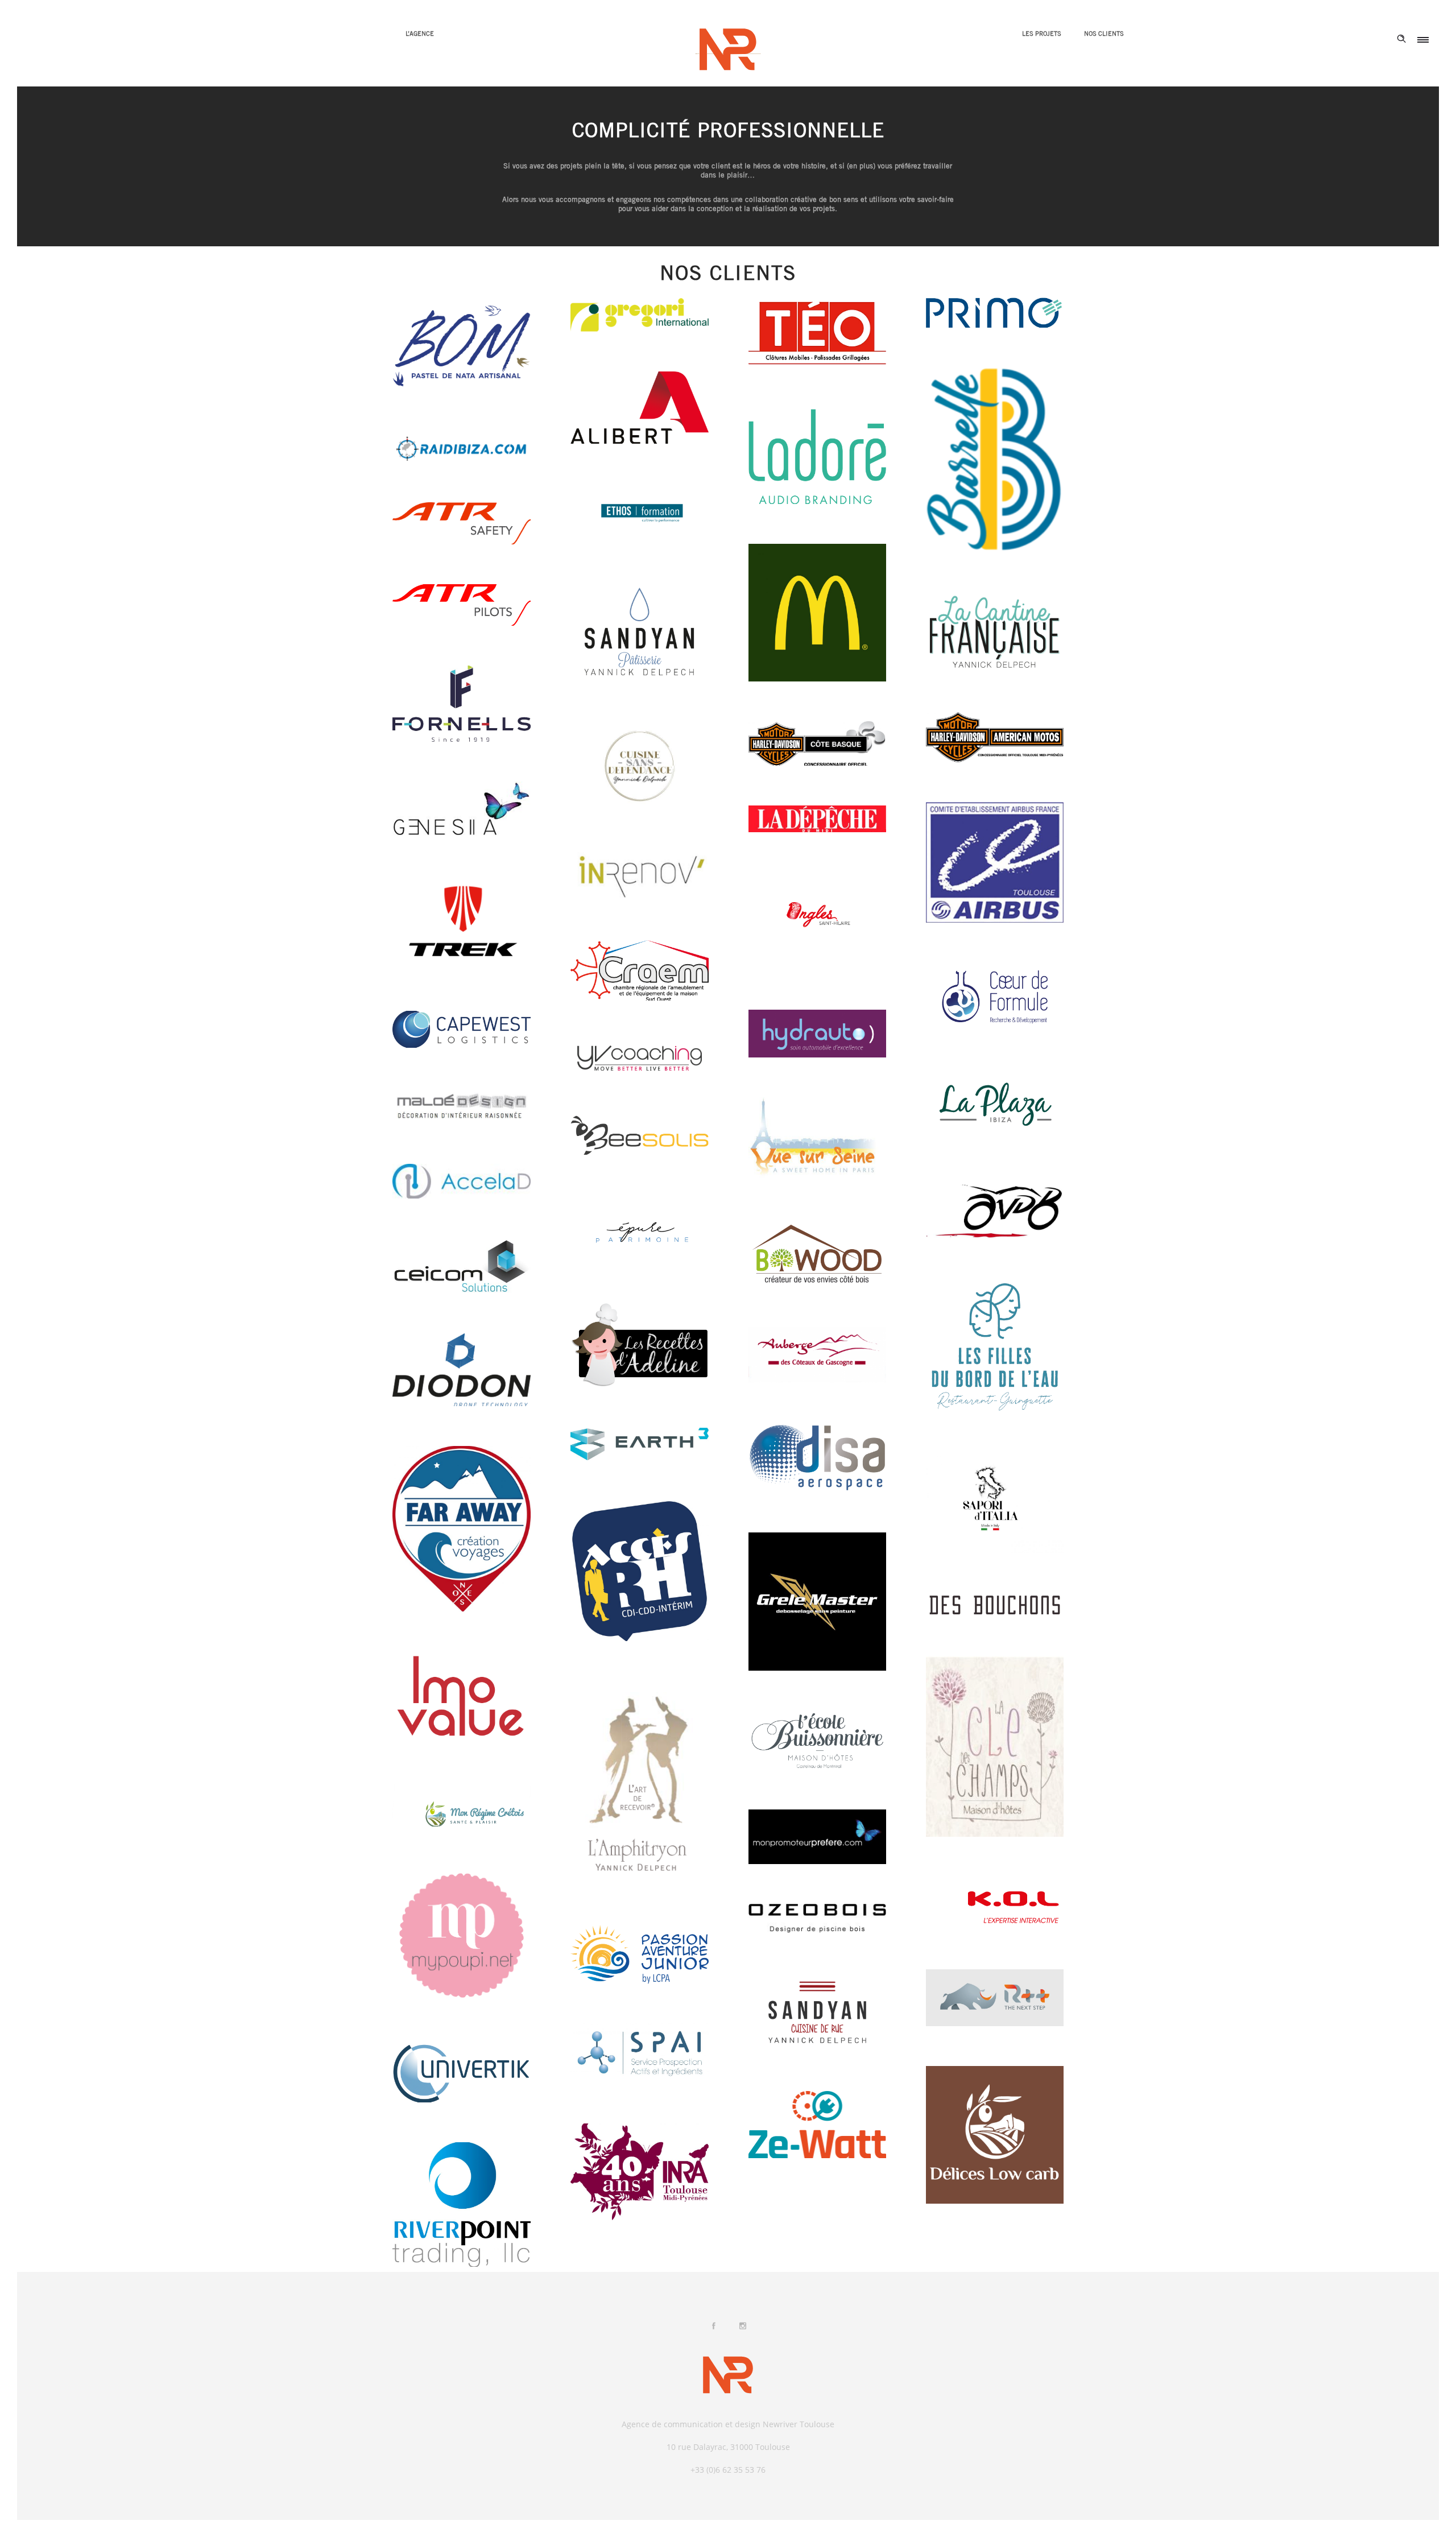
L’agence (420, 34)
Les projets (1042, 34)
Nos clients (1104, 34)
